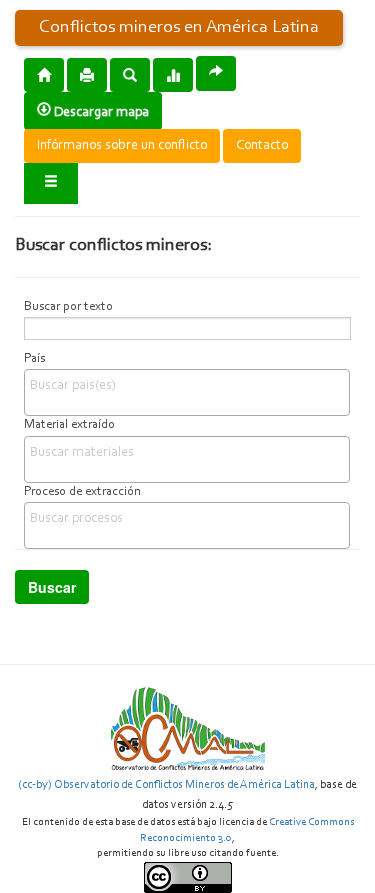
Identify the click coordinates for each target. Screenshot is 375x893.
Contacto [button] (262, 146)
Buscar (52, 587)
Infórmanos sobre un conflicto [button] (122, 146)
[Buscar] (130, 74)
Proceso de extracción (82, 492)
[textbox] (192, 386)
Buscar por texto (68, 307)
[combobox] (187, 392)
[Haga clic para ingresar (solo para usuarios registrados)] (51, 183)
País (34, 359)
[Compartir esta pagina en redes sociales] (216, 73)
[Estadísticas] (173, 74)
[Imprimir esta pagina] (87, 75)
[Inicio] (44, 74)
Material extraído (69, 425)
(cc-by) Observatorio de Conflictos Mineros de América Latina (166, 785)
